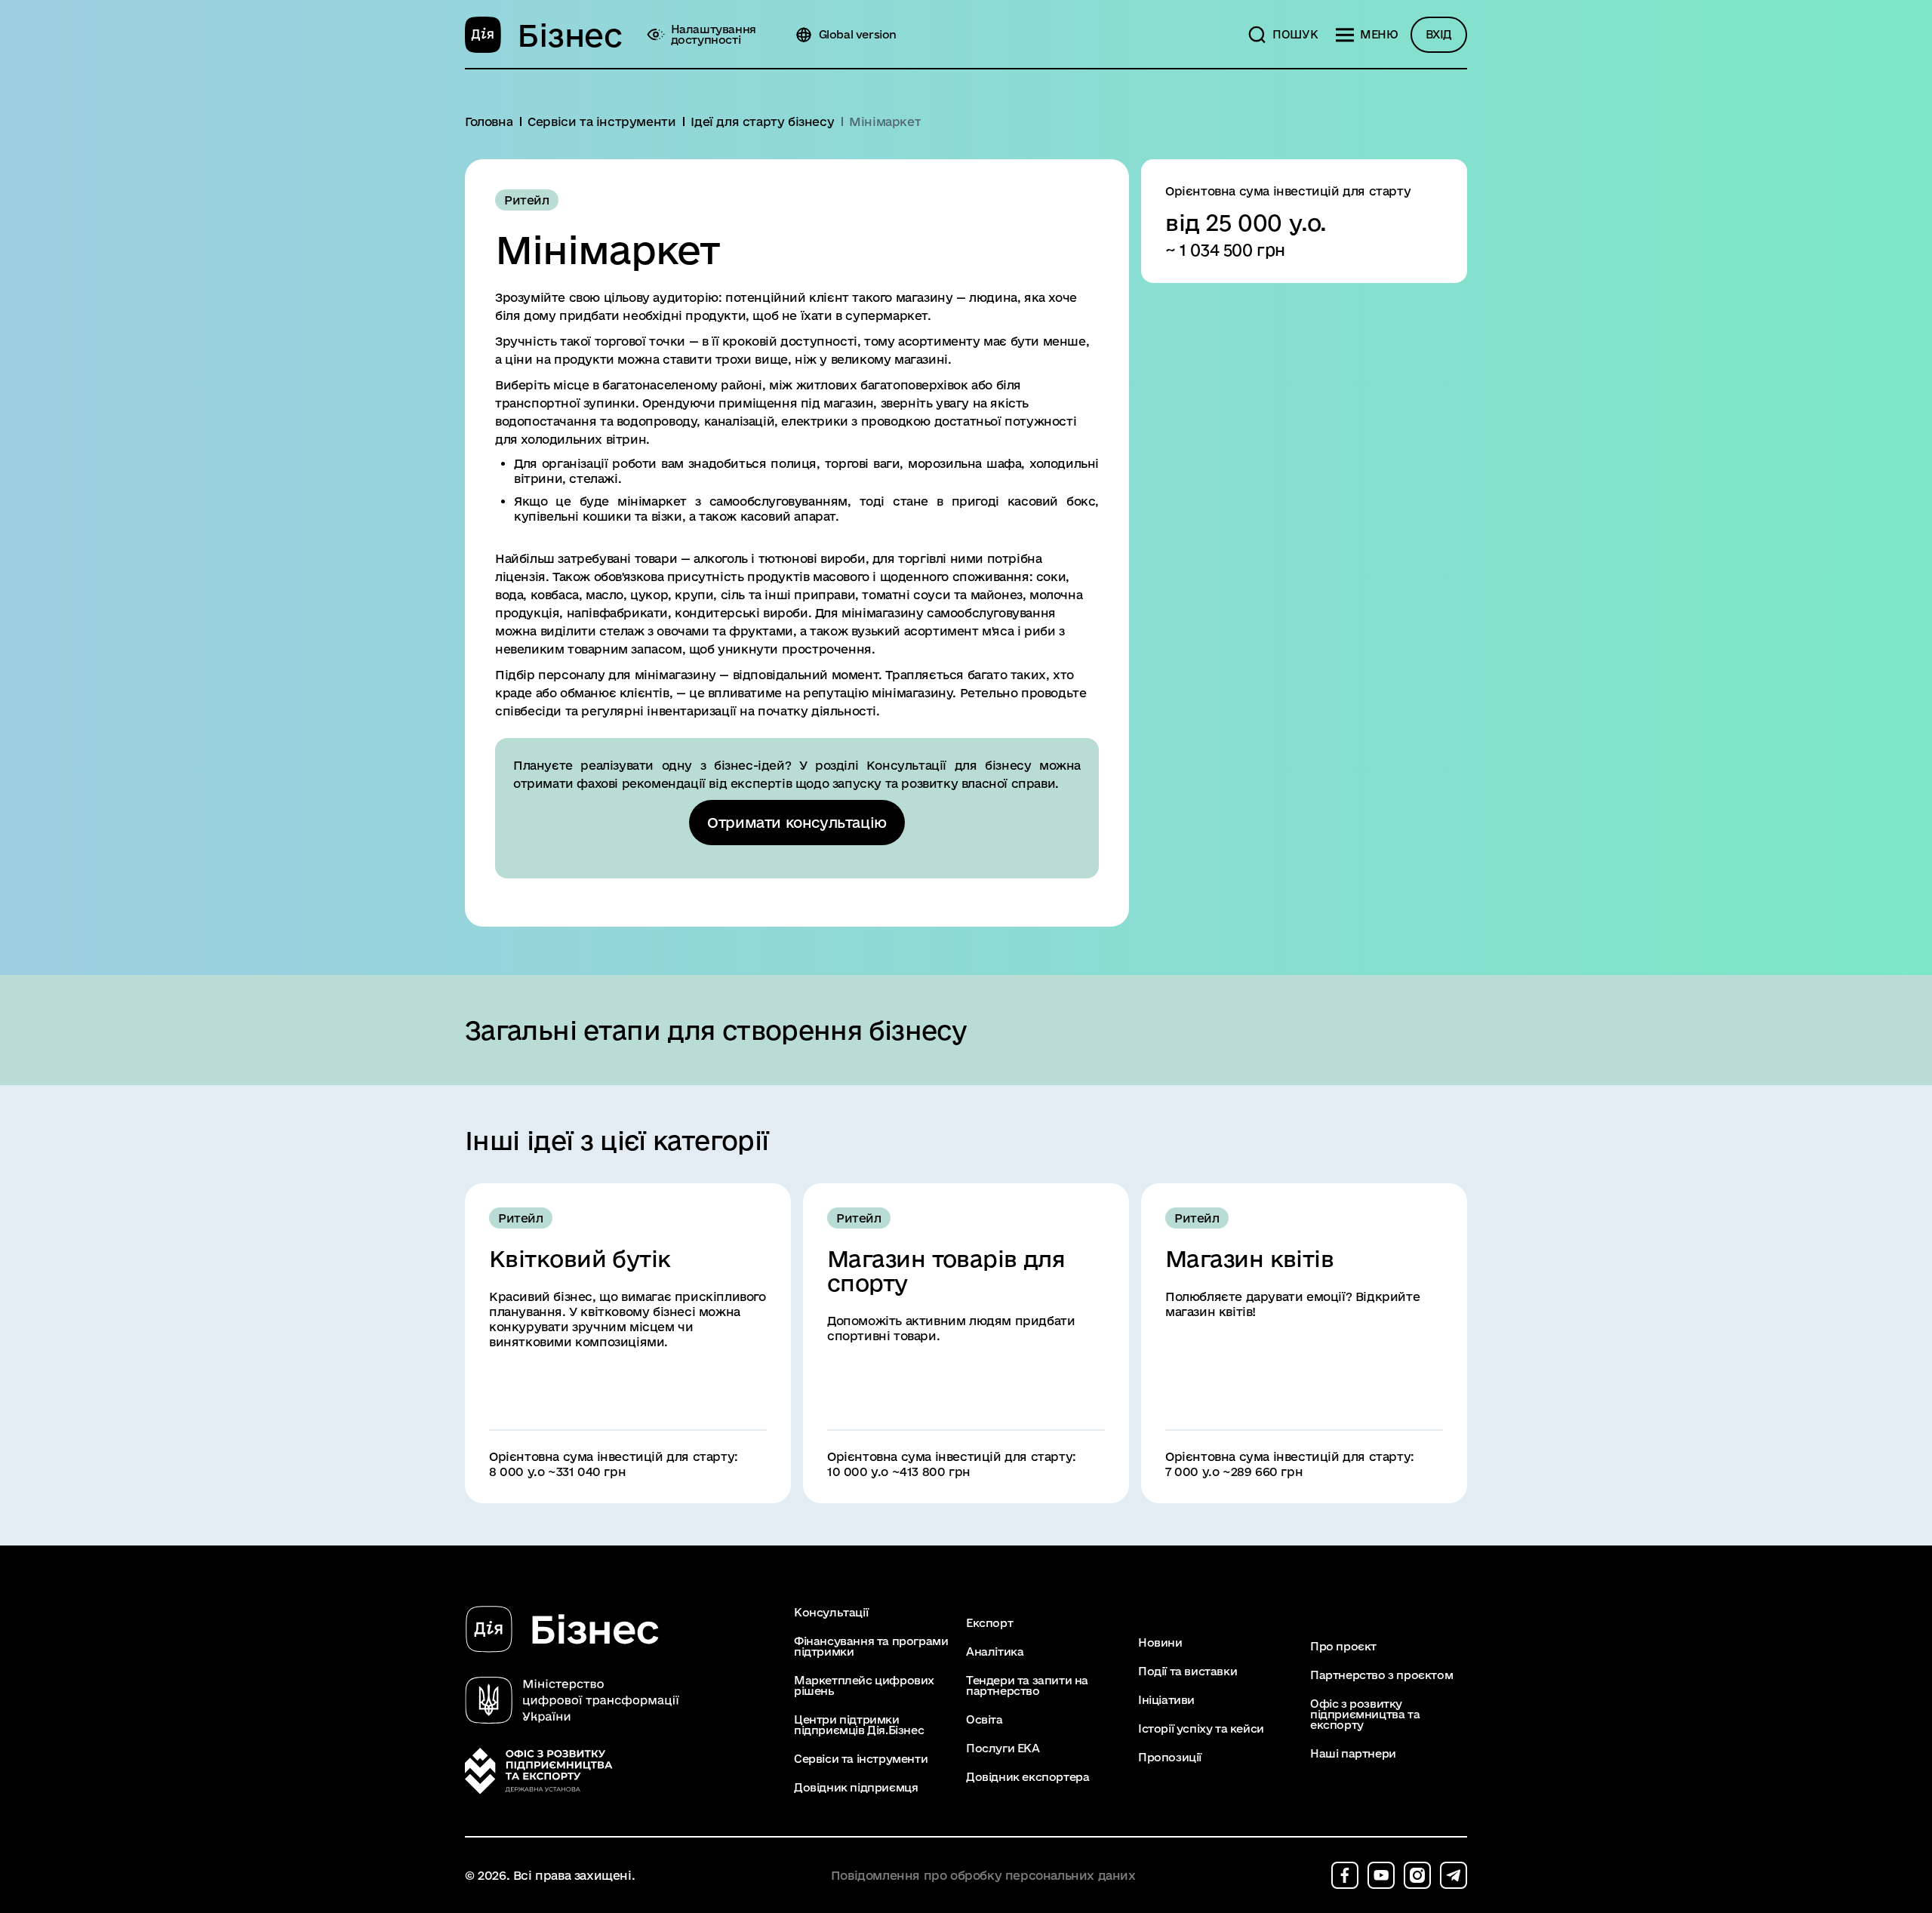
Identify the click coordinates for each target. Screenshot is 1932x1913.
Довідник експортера (1028, 1777)
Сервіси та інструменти (861, 1759)
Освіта (984, 1720)
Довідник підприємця (856, 1788)
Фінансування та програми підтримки (871, 1647)
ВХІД (1439, 34)
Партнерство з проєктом (1381, 1675)
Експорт (989, 1623)
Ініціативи (1166, 1700)
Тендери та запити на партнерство (1027, 1686)
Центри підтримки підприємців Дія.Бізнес (859, 1725)
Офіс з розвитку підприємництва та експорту (1365, 1715)
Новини (1160, 1643)
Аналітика (995, 1652)
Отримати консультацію (797, 823)
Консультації (831, 1613)
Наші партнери (1353, 1754)
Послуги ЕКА (1003, 1748)
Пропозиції (1170, 1758)
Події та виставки (1188, 1672)
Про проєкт (1343, 1647)
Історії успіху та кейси (1201, 1729)
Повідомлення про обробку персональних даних (983, 1876)
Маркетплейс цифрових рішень (864, 1686)
